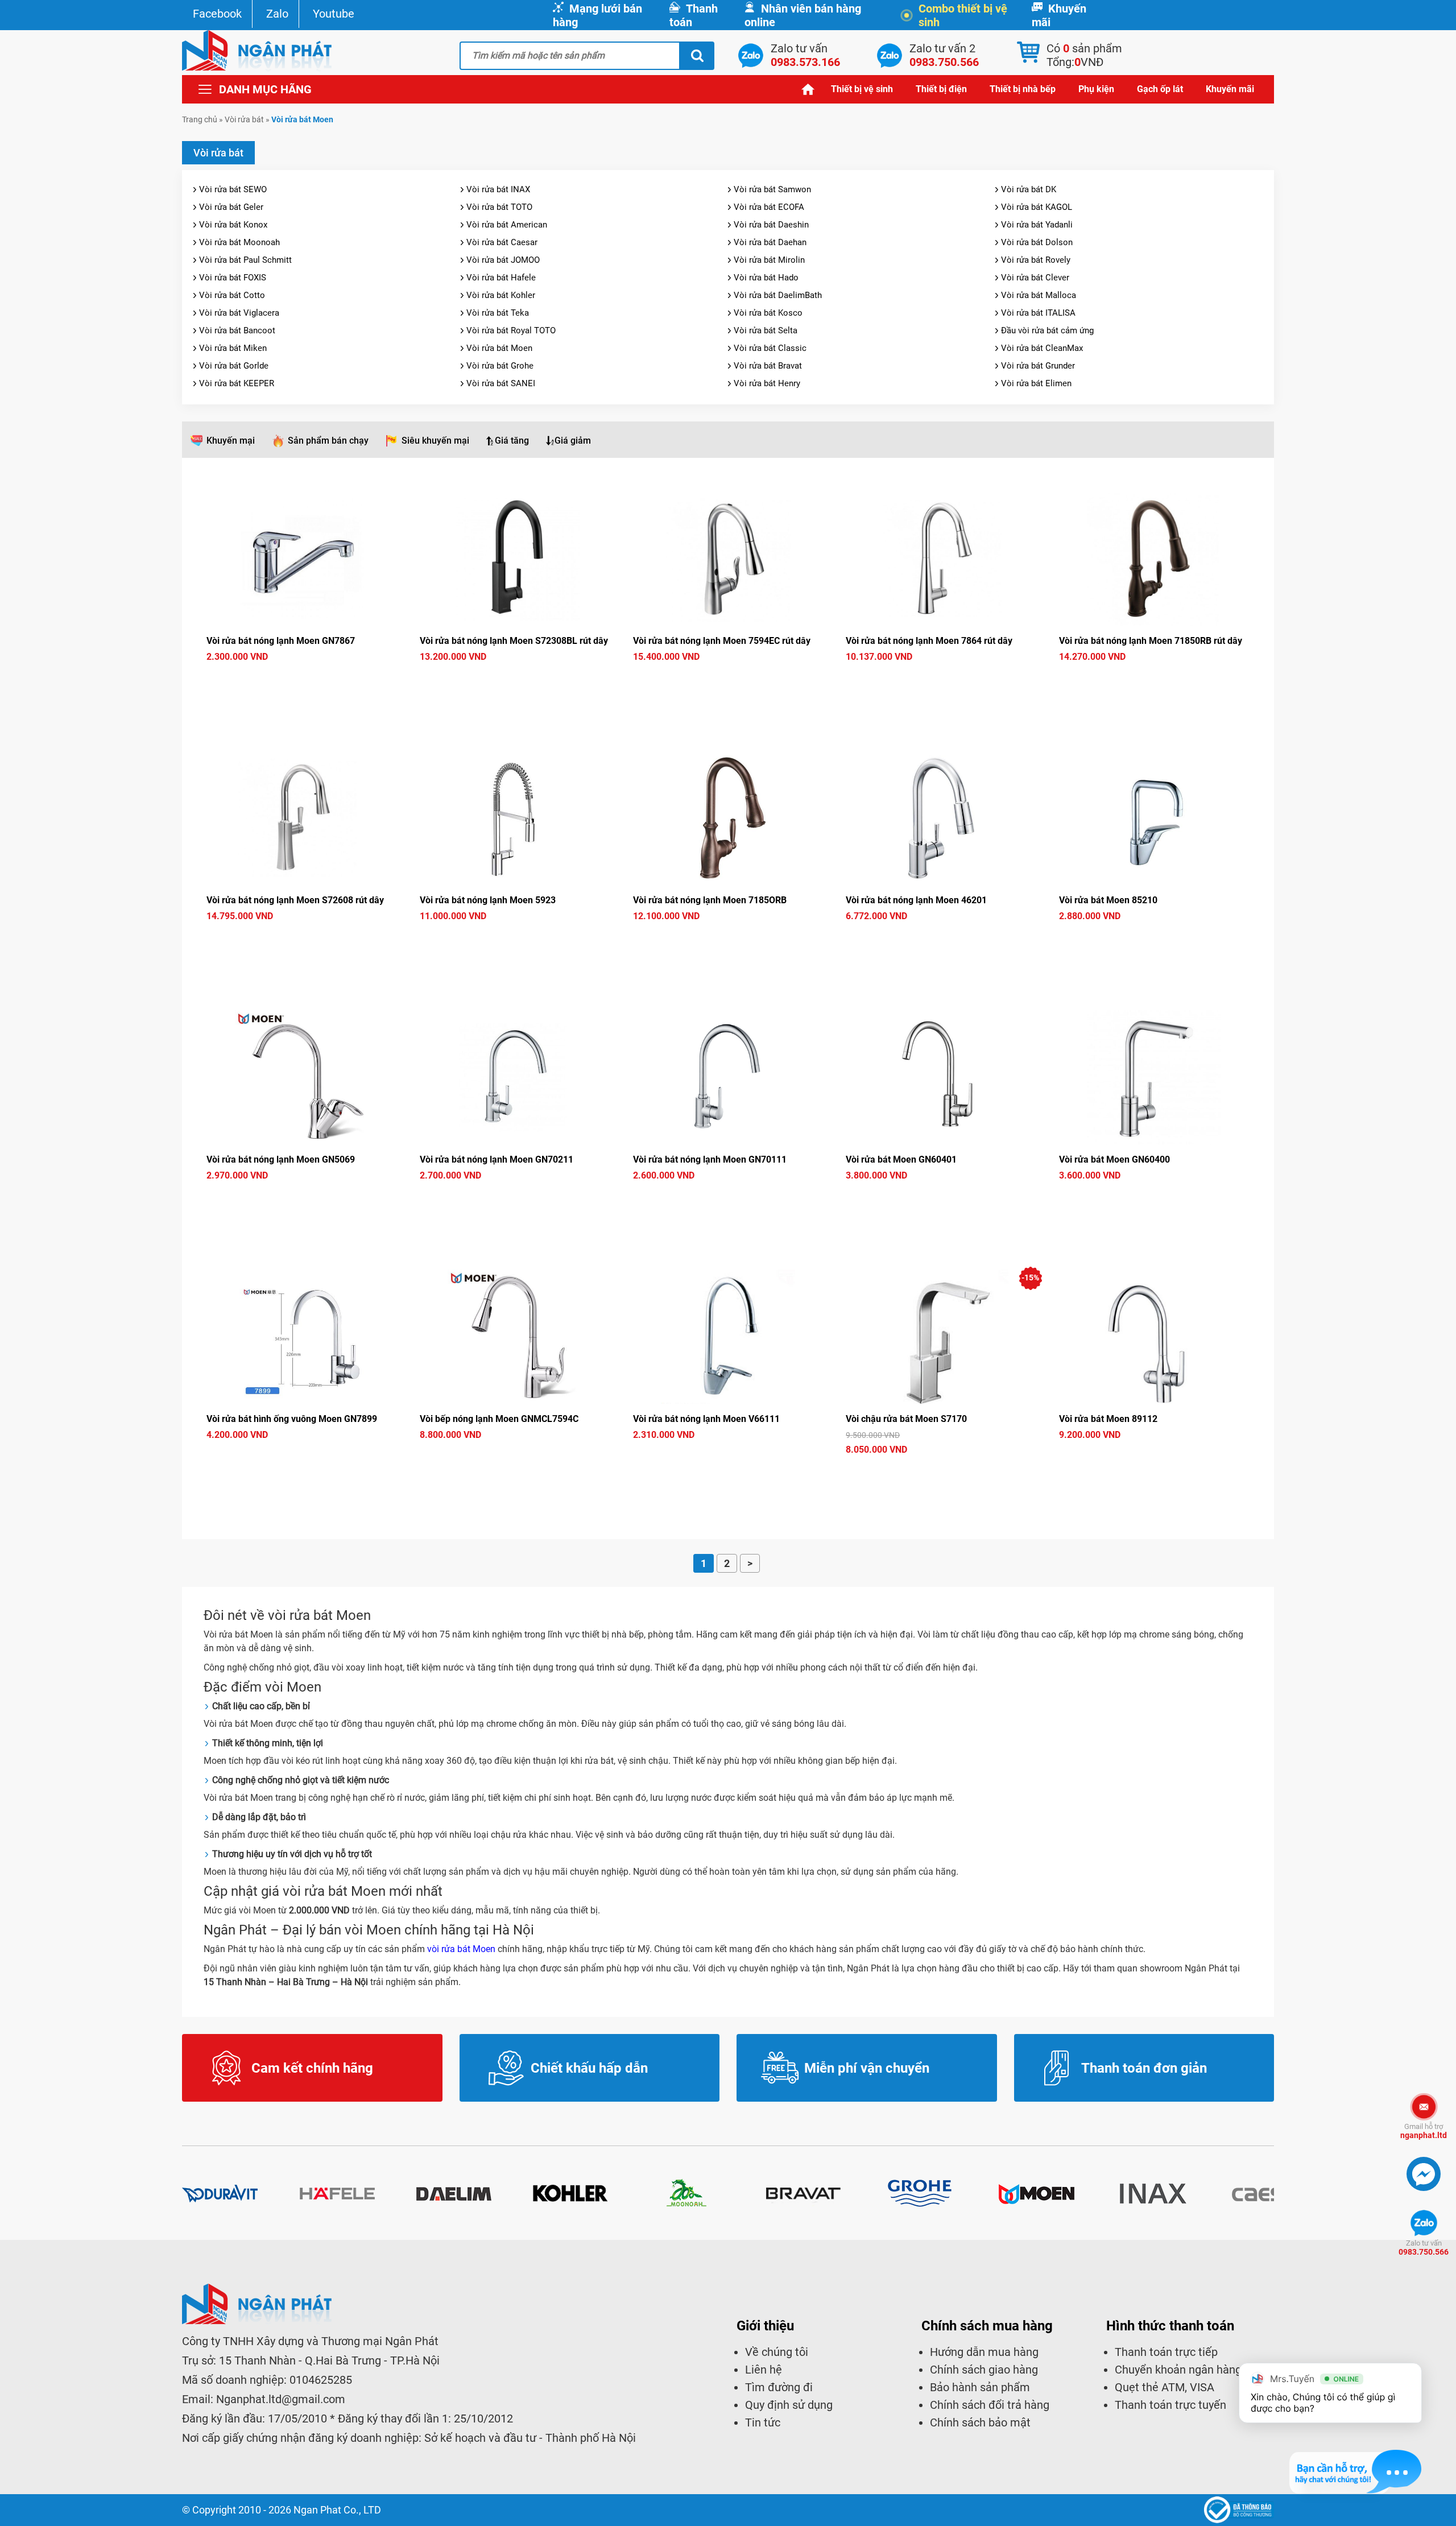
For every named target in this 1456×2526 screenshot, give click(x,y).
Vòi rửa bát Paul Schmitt (245, 260)
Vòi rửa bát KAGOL (1037, 207)
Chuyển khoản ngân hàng (1178, 2370)
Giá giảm (573, 441)
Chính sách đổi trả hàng (990, 2405)
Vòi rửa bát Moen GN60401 (901, 1159)
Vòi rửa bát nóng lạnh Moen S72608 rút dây (295, 900)
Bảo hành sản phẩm (980, 2387)
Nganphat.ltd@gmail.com (281, 2399)
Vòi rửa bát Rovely (1036, 260)
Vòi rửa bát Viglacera (239, 313)
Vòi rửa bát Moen (499, 348)
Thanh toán (694, 15)
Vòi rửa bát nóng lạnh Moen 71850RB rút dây (1151, 641)
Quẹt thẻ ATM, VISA (1165, 2387)
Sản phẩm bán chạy (328, 441)
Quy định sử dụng (789, 2405)
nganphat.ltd (1424, 2131)
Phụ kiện (1096, 89)
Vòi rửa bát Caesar (502, 242)
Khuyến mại (231, 441)
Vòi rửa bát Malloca (1039, 295)
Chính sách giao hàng (984, 2370)
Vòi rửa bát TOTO (499, 207)
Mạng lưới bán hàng (597, 15)
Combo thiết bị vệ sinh (963, 15)
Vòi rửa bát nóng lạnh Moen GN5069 (281, 1159)
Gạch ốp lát (1160, 89)
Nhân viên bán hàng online (803, 15)
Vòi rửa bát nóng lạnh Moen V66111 (706, 1419)
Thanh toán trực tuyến (1170, 2405)
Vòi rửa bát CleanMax (1042, 348)
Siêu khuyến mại (435, 441)
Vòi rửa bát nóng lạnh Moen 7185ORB (710, 900)
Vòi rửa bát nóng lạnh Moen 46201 (916, 900)
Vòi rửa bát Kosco (768, 313)
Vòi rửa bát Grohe (500, 366)
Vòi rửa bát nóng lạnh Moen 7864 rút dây (929, 641)
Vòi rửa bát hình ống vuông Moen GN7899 (292, 1419)
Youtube (334, 14)
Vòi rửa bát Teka (498, 313)
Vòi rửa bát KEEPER (237, 383)
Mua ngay (302, 678)
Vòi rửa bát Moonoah (239, 242)
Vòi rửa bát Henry (767, 383)
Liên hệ (764, 2370)
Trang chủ (808, 89)
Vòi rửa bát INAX (498, 189)
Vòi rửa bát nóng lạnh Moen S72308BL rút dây (514, 641)
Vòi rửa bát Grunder (1038, 366)
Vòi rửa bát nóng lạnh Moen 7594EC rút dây (722, 641)
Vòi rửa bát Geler (231, 207)
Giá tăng (512, 441)
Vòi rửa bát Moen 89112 (1108, 1419)
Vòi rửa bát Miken (233, 348)
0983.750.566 (1424, 2248)
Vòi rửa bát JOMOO (503, 260)
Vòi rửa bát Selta (766, 330)
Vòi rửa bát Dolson (1037, 242)
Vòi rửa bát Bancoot (237, 330)
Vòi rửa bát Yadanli (1037, 225)
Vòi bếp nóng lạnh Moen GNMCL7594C (499, 1419)
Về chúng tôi (777, 2352)
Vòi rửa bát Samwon (772, 189)
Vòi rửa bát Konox (233, 225)
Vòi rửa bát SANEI (501, 383)
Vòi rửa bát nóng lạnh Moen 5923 (488, 900)
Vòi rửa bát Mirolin (769, 260)
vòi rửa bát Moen (461, 1949)
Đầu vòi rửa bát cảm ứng (1047, 330)
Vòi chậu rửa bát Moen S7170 (906, 1419)
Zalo (277, 14)
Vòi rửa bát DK (1029, 189)
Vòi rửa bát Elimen (1036, 383)
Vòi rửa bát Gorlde (234, 366)
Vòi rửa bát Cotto (232, 295)
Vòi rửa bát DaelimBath (778, 295)
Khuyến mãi (1059, 15)
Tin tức (763, 2422)
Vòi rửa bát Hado (766, 278)
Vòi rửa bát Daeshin (771, 225)
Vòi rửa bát (244, 119)
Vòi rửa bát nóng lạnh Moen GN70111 (710, 1159)
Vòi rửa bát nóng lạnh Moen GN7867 (281, 641)
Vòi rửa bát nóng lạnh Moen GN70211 (497, 1159)
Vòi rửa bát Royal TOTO (511, 330)
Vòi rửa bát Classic (770, 348)
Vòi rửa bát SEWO (233, 189)
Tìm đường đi (779, 2387)
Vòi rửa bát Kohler (501, 295)
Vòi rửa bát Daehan (770, 242)
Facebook (217, 14)
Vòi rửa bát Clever (1035, 278)
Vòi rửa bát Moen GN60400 (1114, 1159)
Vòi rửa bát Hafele (501, 278)
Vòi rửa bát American (507, 225)
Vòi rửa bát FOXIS (233, 278)
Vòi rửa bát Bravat (768, 366)
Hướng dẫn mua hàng (984, 2352)
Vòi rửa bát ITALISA (1038, 313)
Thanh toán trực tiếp (1166, 2352)
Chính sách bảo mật (980, 2422)
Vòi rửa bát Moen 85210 (1108, 900)
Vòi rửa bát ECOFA (769, 207)
